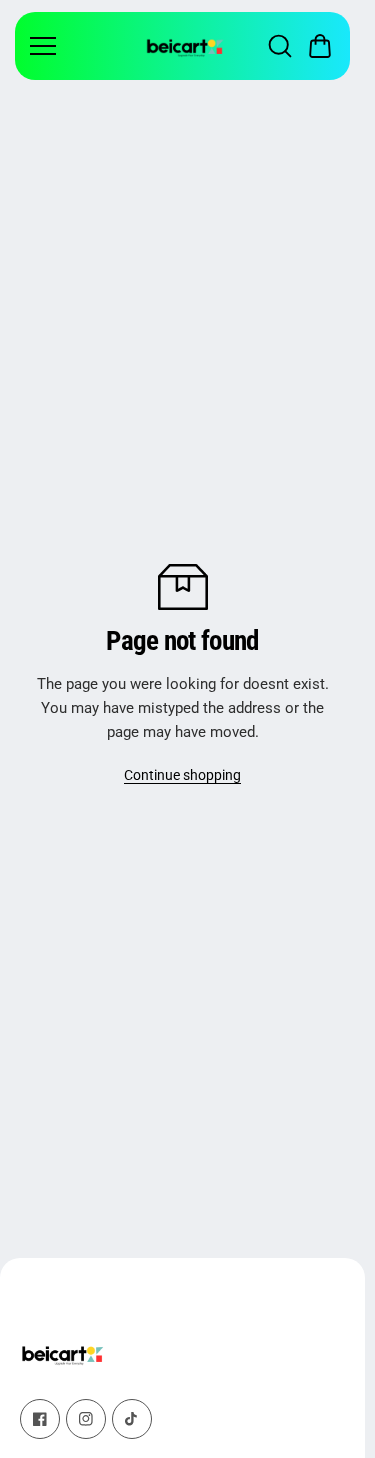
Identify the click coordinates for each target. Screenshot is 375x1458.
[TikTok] (132, 1419)
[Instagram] (86, 1419)
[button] (320, 46)
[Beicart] (185, 46)
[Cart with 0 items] (320, 46)
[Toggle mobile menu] (82, 46)
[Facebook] (40, 1419)
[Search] (280, 46)
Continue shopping (182, 775)
